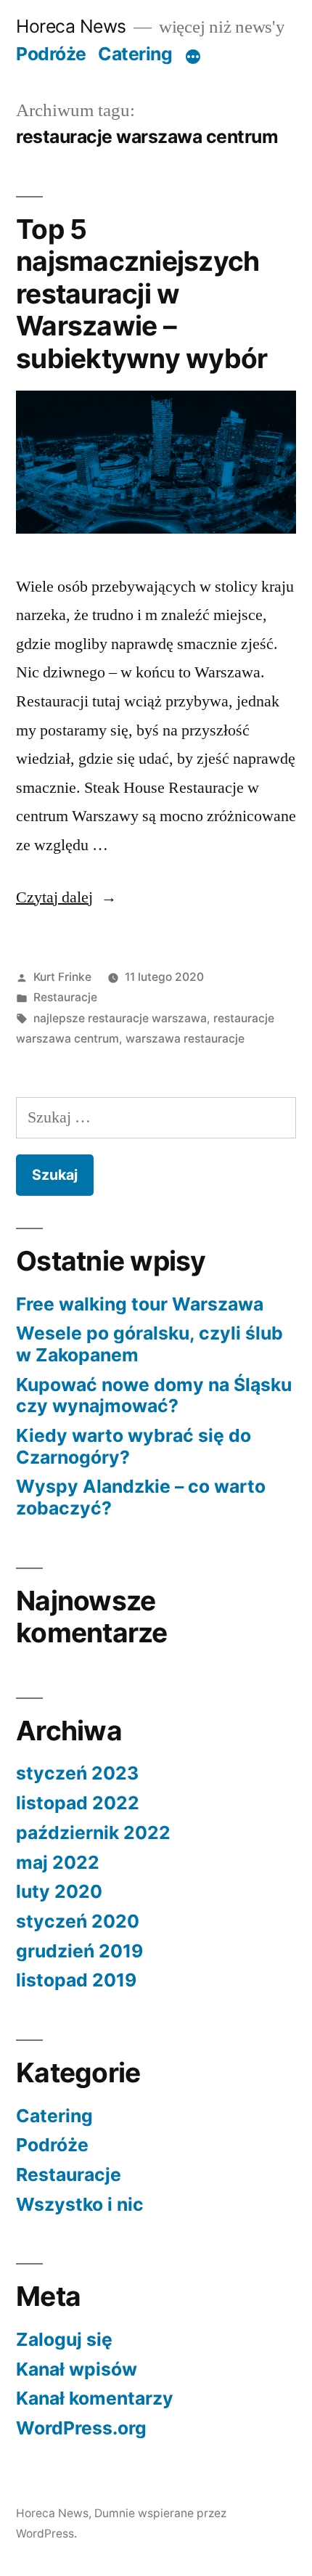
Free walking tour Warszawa (140, 1304)
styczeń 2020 (78, 1921)
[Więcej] (193, 57)
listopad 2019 (76, 1980)
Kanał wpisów (77, 2369)
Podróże (51, 54)
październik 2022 (93, 1833)
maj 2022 (58, 1862)
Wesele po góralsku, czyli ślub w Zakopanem (149, 1344)
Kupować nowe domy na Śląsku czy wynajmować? (154, 1395)
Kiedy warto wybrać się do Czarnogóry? (134, 1446)
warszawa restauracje (185, 1039)
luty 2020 (59, 1891)
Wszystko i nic (80, 2204)
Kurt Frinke (62, 977)
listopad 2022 (78, 1803)
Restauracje (65, 997)
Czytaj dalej (66, 897)
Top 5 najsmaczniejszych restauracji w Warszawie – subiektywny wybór (141, 294)
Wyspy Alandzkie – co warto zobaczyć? (141, 1497)
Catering (135, 54)
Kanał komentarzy (95, 2398)
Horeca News (71, 26)
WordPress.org (81, 2428)
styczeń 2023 (77, 1773)
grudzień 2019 (79, 1951)
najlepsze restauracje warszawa (120, 1018)
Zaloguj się (64, 2339)
